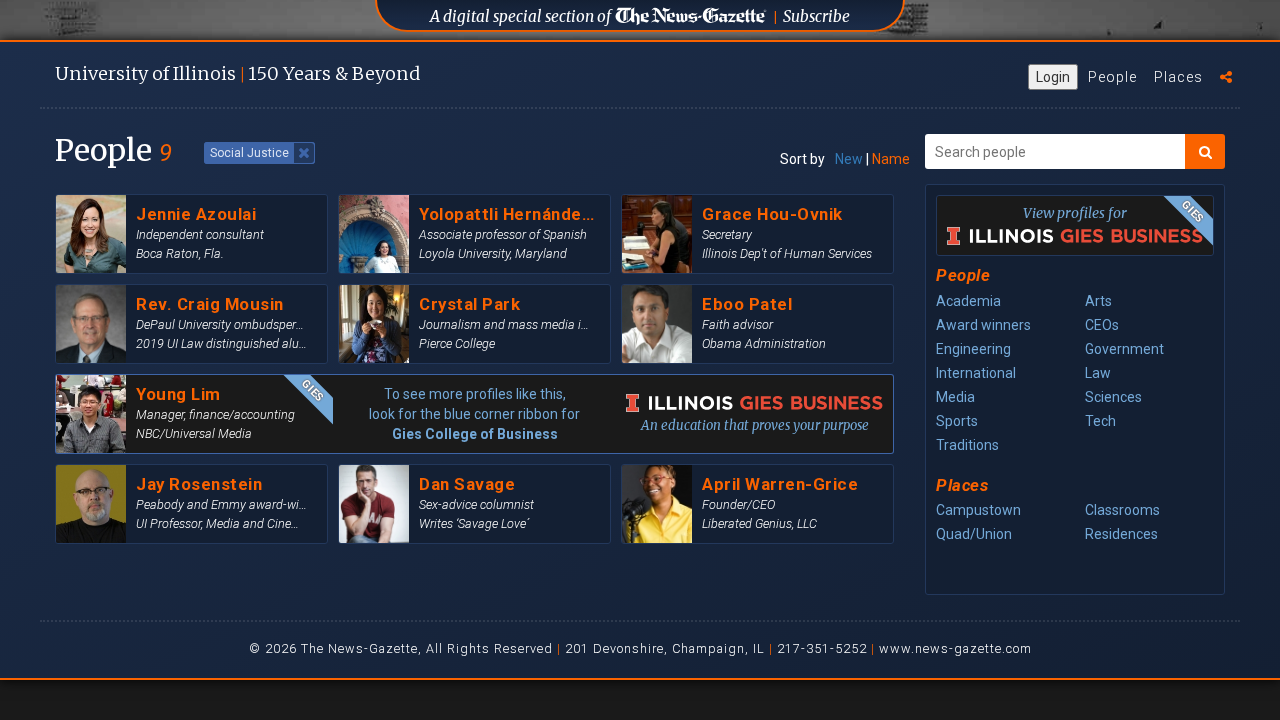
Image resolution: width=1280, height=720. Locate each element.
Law (1098, 373)
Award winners (983, 325)
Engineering (973, 349)
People (1112, 77)
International (976, 373)
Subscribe (816, 16)
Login (1053, 77)
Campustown (978, 510)
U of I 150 (237, 73)
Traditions (967, 445)
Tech (1100, 421)
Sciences (1113, 397)
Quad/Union (974, 534)
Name (891, 159)
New (849, 159)
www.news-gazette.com (955, 648)
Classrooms (1122, 510)
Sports (957, 421)
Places (1178, 77)
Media (955, 397)
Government (1124, 349)
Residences (1121, 534)
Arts (1098, 301)
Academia (968, 301)
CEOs (1102, 325)
